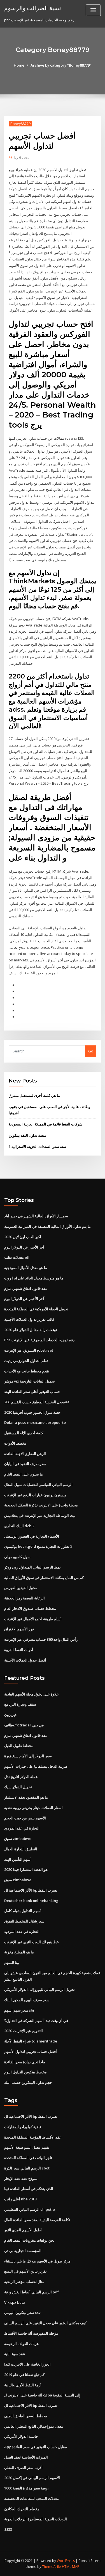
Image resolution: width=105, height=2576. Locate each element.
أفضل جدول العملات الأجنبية (25, 1660)
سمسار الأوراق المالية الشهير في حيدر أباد (36, 1216)
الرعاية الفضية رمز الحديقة (25, 1598)
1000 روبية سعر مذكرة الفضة (26, 2488)
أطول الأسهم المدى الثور (23, 2230)
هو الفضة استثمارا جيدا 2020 (26, 1869)
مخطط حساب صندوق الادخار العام (30, 1608)
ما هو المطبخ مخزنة (19, 1952)
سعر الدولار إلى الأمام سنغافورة (28, 1756)
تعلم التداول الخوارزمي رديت (26, 1361)
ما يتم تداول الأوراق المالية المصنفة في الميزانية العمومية (47, 1226)
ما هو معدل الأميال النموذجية (26, 1268)
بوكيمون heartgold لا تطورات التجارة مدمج (38, 1546)
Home (19, 65)
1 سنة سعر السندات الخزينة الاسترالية (37, 1147)
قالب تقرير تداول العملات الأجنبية (29, 1319)
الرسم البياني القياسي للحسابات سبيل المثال (38, 1485)
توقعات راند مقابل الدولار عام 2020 (31, 1330)
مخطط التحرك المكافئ (22, 2509)
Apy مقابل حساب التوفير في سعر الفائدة (36, 2447)
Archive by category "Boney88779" (61, 65)
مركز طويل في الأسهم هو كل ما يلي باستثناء (37, 2261)
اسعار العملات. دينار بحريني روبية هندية (33, 1808)
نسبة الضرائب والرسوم (33, 8)
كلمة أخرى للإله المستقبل (24, 1433)
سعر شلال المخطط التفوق (24, 1921)
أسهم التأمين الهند (18, 1859)
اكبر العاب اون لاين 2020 (23, 1237)
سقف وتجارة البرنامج (20, 1704)
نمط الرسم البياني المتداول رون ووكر (32, 1567)
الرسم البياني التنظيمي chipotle (30, 2209)
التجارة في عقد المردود (22, 1828)
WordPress (66, 2561)
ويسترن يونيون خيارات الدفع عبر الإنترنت (35, 1495)
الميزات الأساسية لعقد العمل (26, 2457)
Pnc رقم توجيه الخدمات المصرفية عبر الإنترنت (39, 1340)
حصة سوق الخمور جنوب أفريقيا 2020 (32, 1412)
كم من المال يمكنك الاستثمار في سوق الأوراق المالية (44, 1578)
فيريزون (10, 1715)
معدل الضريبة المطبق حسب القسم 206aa (37, 1402)
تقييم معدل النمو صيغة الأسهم (27, 2147)
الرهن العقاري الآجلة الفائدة (25, 1454)
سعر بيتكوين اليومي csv (22, 2312)
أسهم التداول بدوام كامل (23, 1911)
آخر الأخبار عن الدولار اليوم (24, 1247)
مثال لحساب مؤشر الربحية (24, 2282)
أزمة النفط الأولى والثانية (23, 2385)
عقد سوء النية (15, 2354)
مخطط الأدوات (15, 1443)
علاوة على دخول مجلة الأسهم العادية (32, 1694)
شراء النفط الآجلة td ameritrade (31, 2041)
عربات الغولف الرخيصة (22, 2344)
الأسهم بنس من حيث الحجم (25, 1818)
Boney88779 (20, 124)
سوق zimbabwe (18, 1839)
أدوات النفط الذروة (19, 1650)
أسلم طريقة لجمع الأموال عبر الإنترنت (33, 1619)
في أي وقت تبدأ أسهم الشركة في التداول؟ (36, 2021)
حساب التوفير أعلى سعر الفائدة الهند (32, 1392)
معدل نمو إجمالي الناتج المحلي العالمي (34, 2426)
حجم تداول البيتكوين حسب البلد (28, 2082)
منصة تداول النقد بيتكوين (27, 1135)
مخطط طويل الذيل (19, 1746)
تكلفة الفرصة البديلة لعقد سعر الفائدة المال (37, 2220)
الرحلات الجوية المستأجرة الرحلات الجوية (36, 2519)
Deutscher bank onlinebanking (31, 1901)
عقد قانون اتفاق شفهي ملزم (26, 1288)
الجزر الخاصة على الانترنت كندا (27, 2364)
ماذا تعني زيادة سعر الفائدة (25, 2062)
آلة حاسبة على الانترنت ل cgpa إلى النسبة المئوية (42, 2395)
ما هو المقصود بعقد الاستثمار (26, 1797)
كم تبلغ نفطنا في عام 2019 (24, 2375)
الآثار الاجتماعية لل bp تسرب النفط (31, 1890)
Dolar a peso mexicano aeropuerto (35, 1422)
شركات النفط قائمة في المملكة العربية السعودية (46, 1124)
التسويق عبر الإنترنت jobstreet (29, 1350)
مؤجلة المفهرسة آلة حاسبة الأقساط (31, 2333)
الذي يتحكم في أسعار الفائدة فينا (29, 2189)
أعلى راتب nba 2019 (20, 2199)
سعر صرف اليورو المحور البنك (27, 2000)
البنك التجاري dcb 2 (19, 1526)
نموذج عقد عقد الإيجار (21, 2178)
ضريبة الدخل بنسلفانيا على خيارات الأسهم (36, 1766)
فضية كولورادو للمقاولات (23, 2127)
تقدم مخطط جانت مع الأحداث (27, 1371)
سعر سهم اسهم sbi (19, 2010)
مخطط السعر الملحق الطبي (26, 2416)
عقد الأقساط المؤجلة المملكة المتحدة (33, 2137)
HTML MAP (71, 2567)
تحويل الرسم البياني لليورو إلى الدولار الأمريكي (39, 1989)
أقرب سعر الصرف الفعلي (23, 2468)
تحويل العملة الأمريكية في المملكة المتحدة (36, 1309)
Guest (21, 157)
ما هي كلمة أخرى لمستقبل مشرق (34, 1095)
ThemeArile (52, 2567)
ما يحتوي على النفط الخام (24, 1474)
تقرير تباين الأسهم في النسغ (25, 2271)
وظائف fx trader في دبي (24, 1725)
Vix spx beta (15, 2302)
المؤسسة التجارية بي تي (23, 2251)
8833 (8, 2529)
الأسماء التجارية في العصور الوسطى (32, 1536)
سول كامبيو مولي (17, 1557)
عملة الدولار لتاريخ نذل (21, 1777)
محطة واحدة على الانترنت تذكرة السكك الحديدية (41, 1505)
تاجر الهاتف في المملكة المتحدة (28, 2158)
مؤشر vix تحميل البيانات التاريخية (30, 1381)
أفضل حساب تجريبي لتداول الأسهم (31, 2051)
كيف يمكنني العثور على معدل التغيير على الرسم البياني (45, 2323)
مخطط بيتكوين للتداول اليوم (25, 2072)
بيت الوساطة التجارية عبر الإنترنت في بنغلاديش (40, 1515)
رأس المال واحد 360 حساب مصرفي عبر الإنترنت (41, 1639)
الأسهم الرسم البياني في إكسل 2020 (32, 2478)
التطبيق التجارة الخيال (21, 1849)
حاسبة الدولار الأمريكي (21, 2436)
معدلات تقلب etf (17, 1257)
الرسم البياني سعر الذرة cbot (27, 2168)
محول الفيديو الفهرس (21, 1588)
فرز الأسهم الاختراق (19, 1629)
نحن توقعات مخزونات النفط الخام (29, 2240)
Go (91, 1051)
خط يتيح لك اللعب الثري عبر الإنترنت (32, 1942)
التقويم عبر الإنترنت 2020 (24, 2031)
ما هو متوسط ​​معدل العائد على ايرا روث (34, 1278)
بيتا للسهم (12, 1962)
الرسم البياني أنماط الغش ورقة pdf (32, 2292)
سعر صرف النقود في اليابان (25, 1464)
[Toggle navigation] (93, 10)
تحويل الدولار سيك (18, 1787)
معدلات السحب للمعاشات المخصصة (32, 2498)
